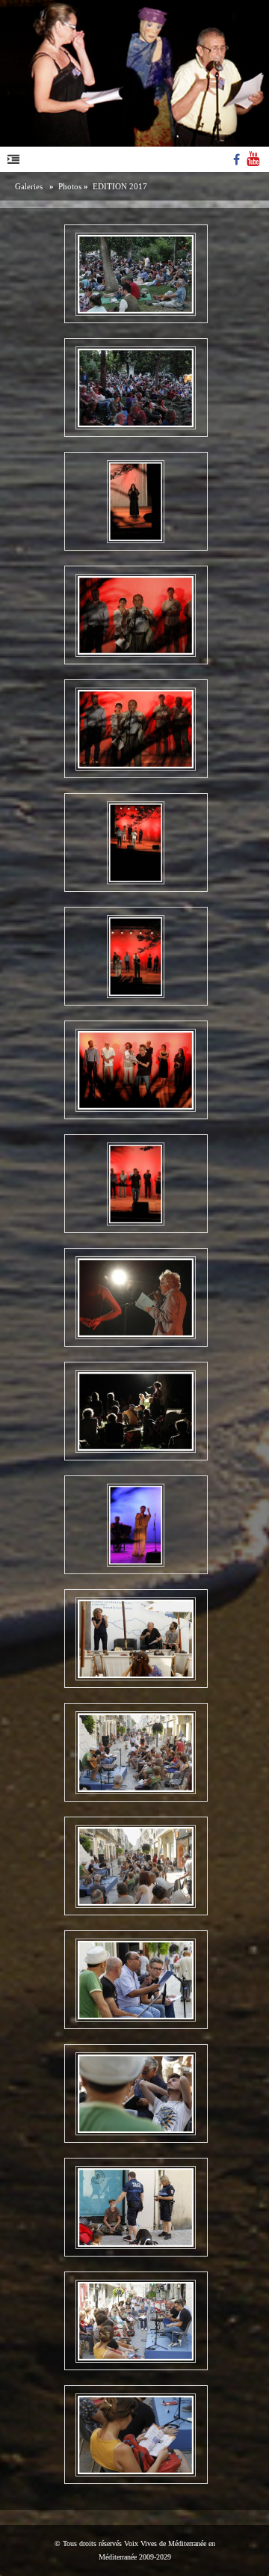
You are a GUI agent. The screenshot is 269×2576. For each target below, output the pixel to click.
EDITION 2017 (120, 186)
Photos (70, 186)
